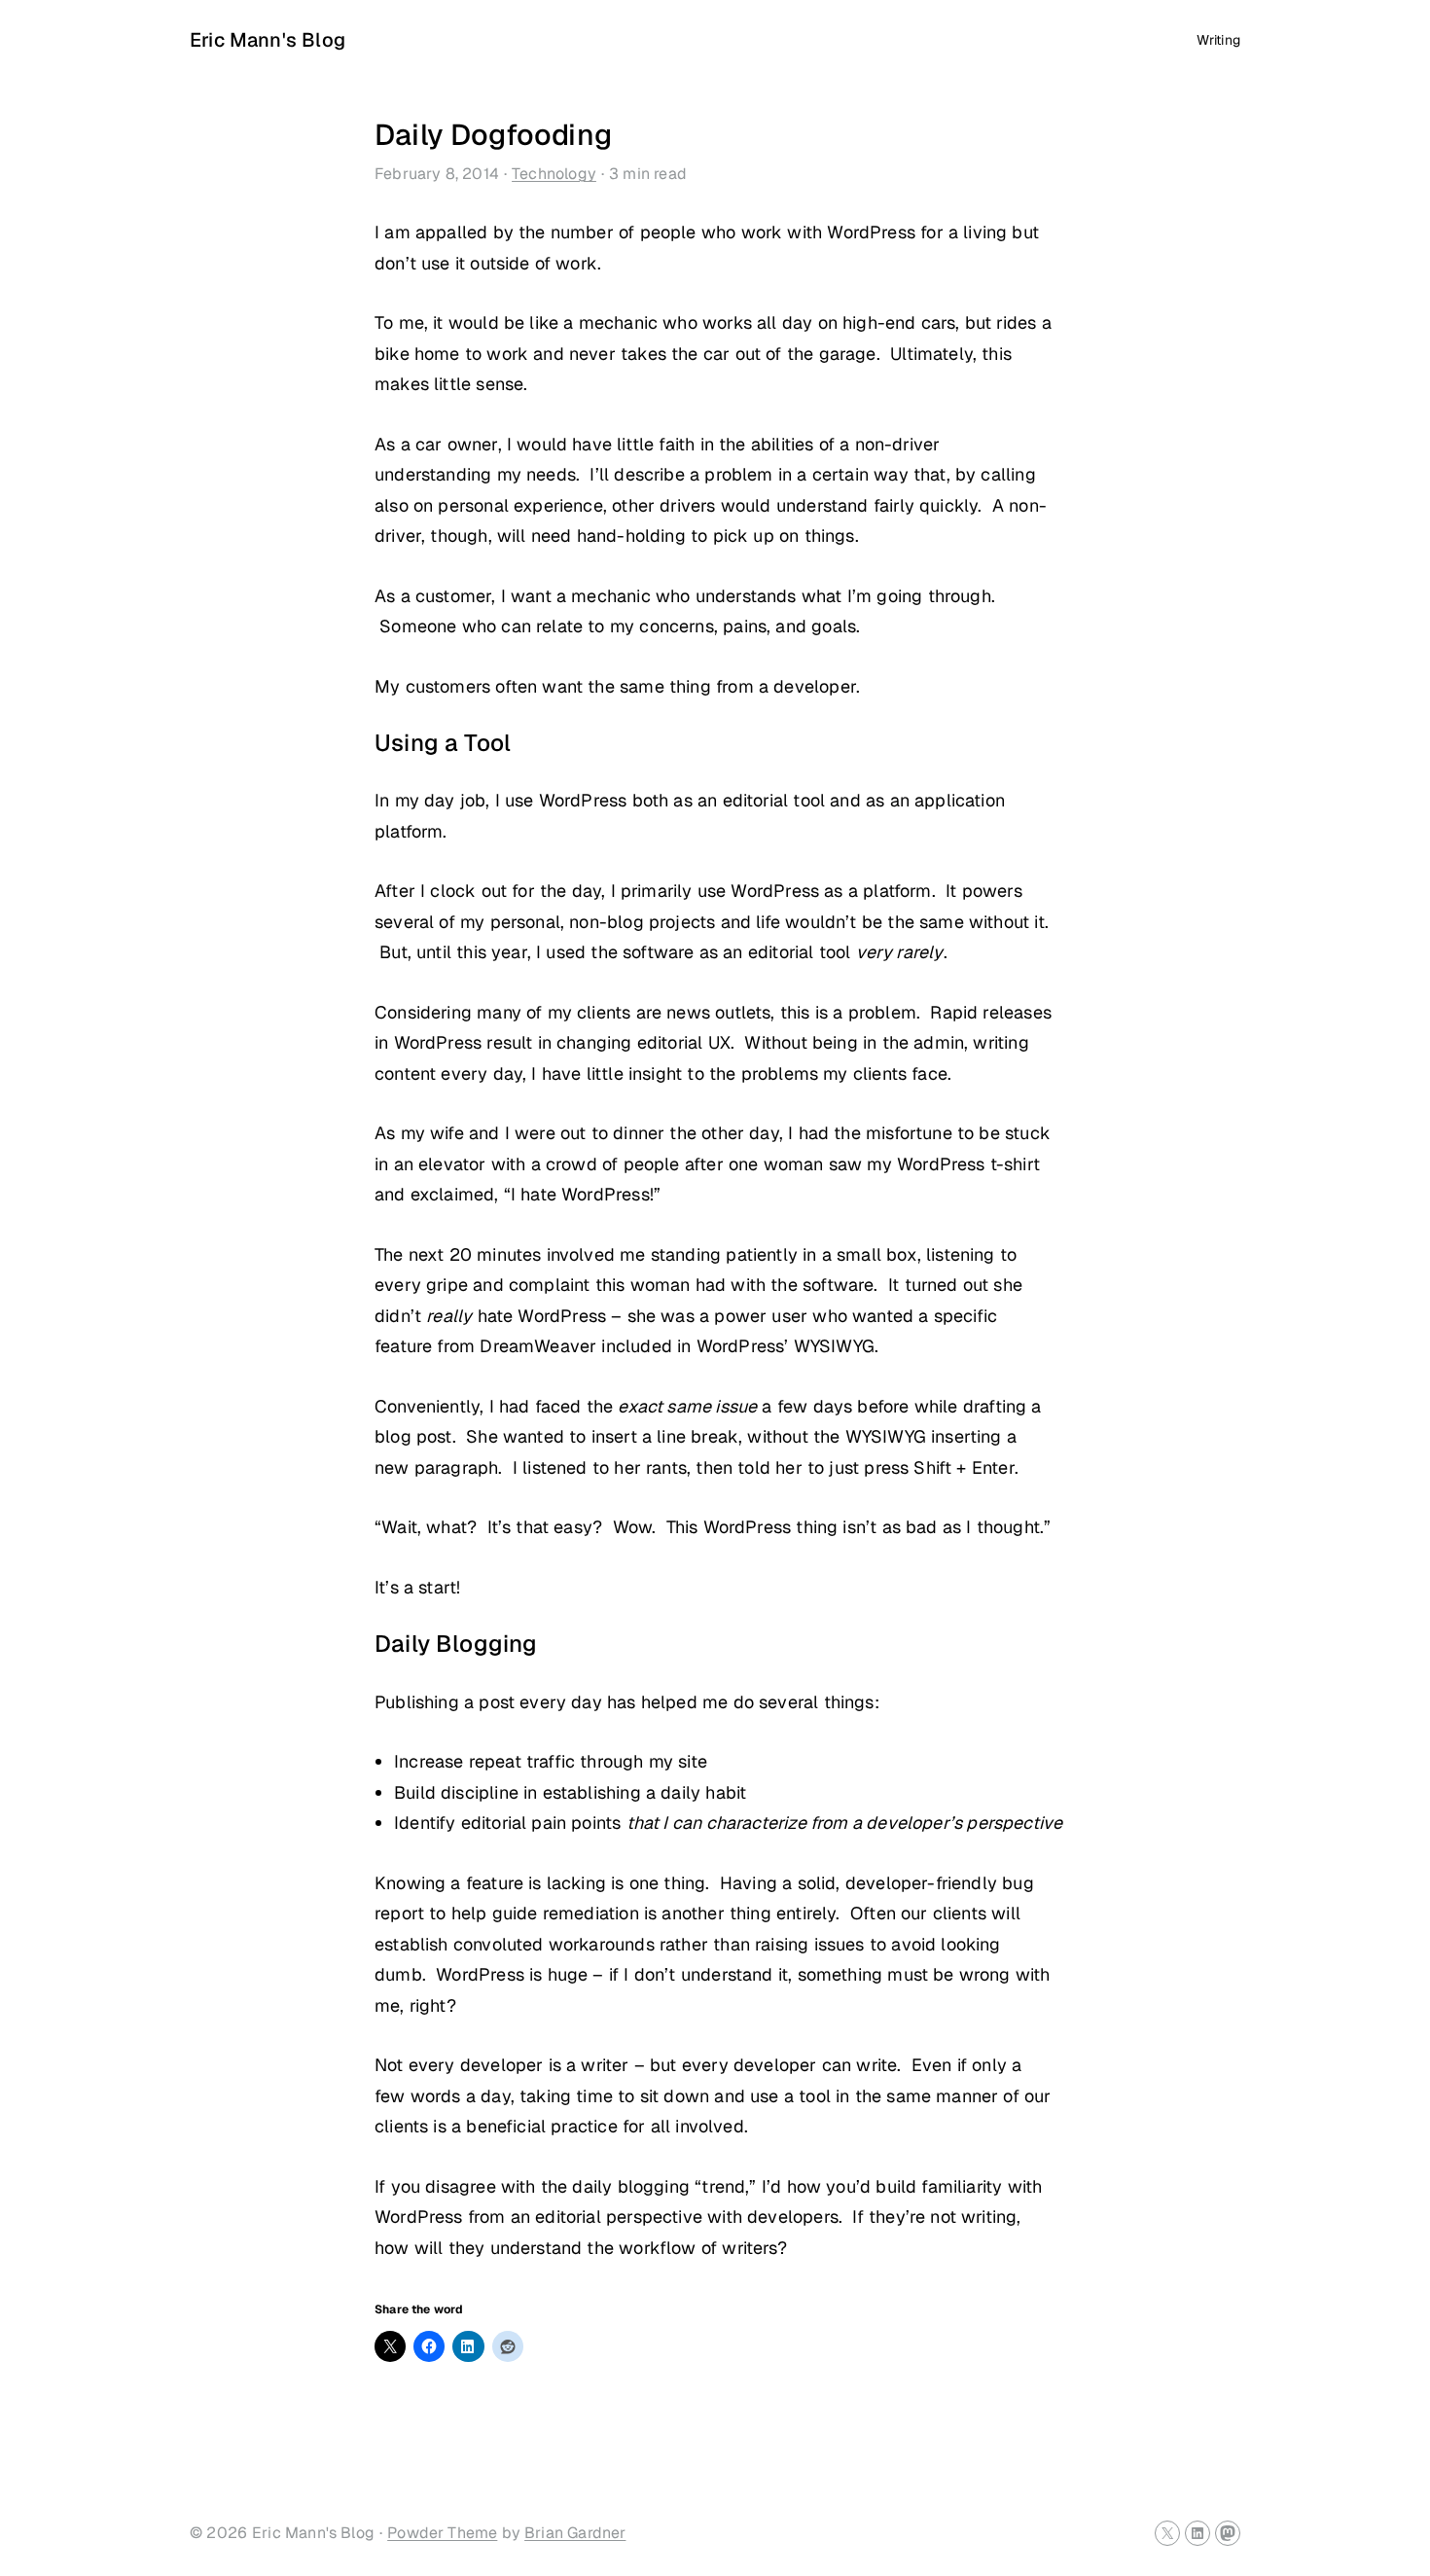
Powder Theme (442, 2533)
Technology (554, 174)
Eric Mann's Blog (268, 40)
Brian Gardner (575, 2533)
